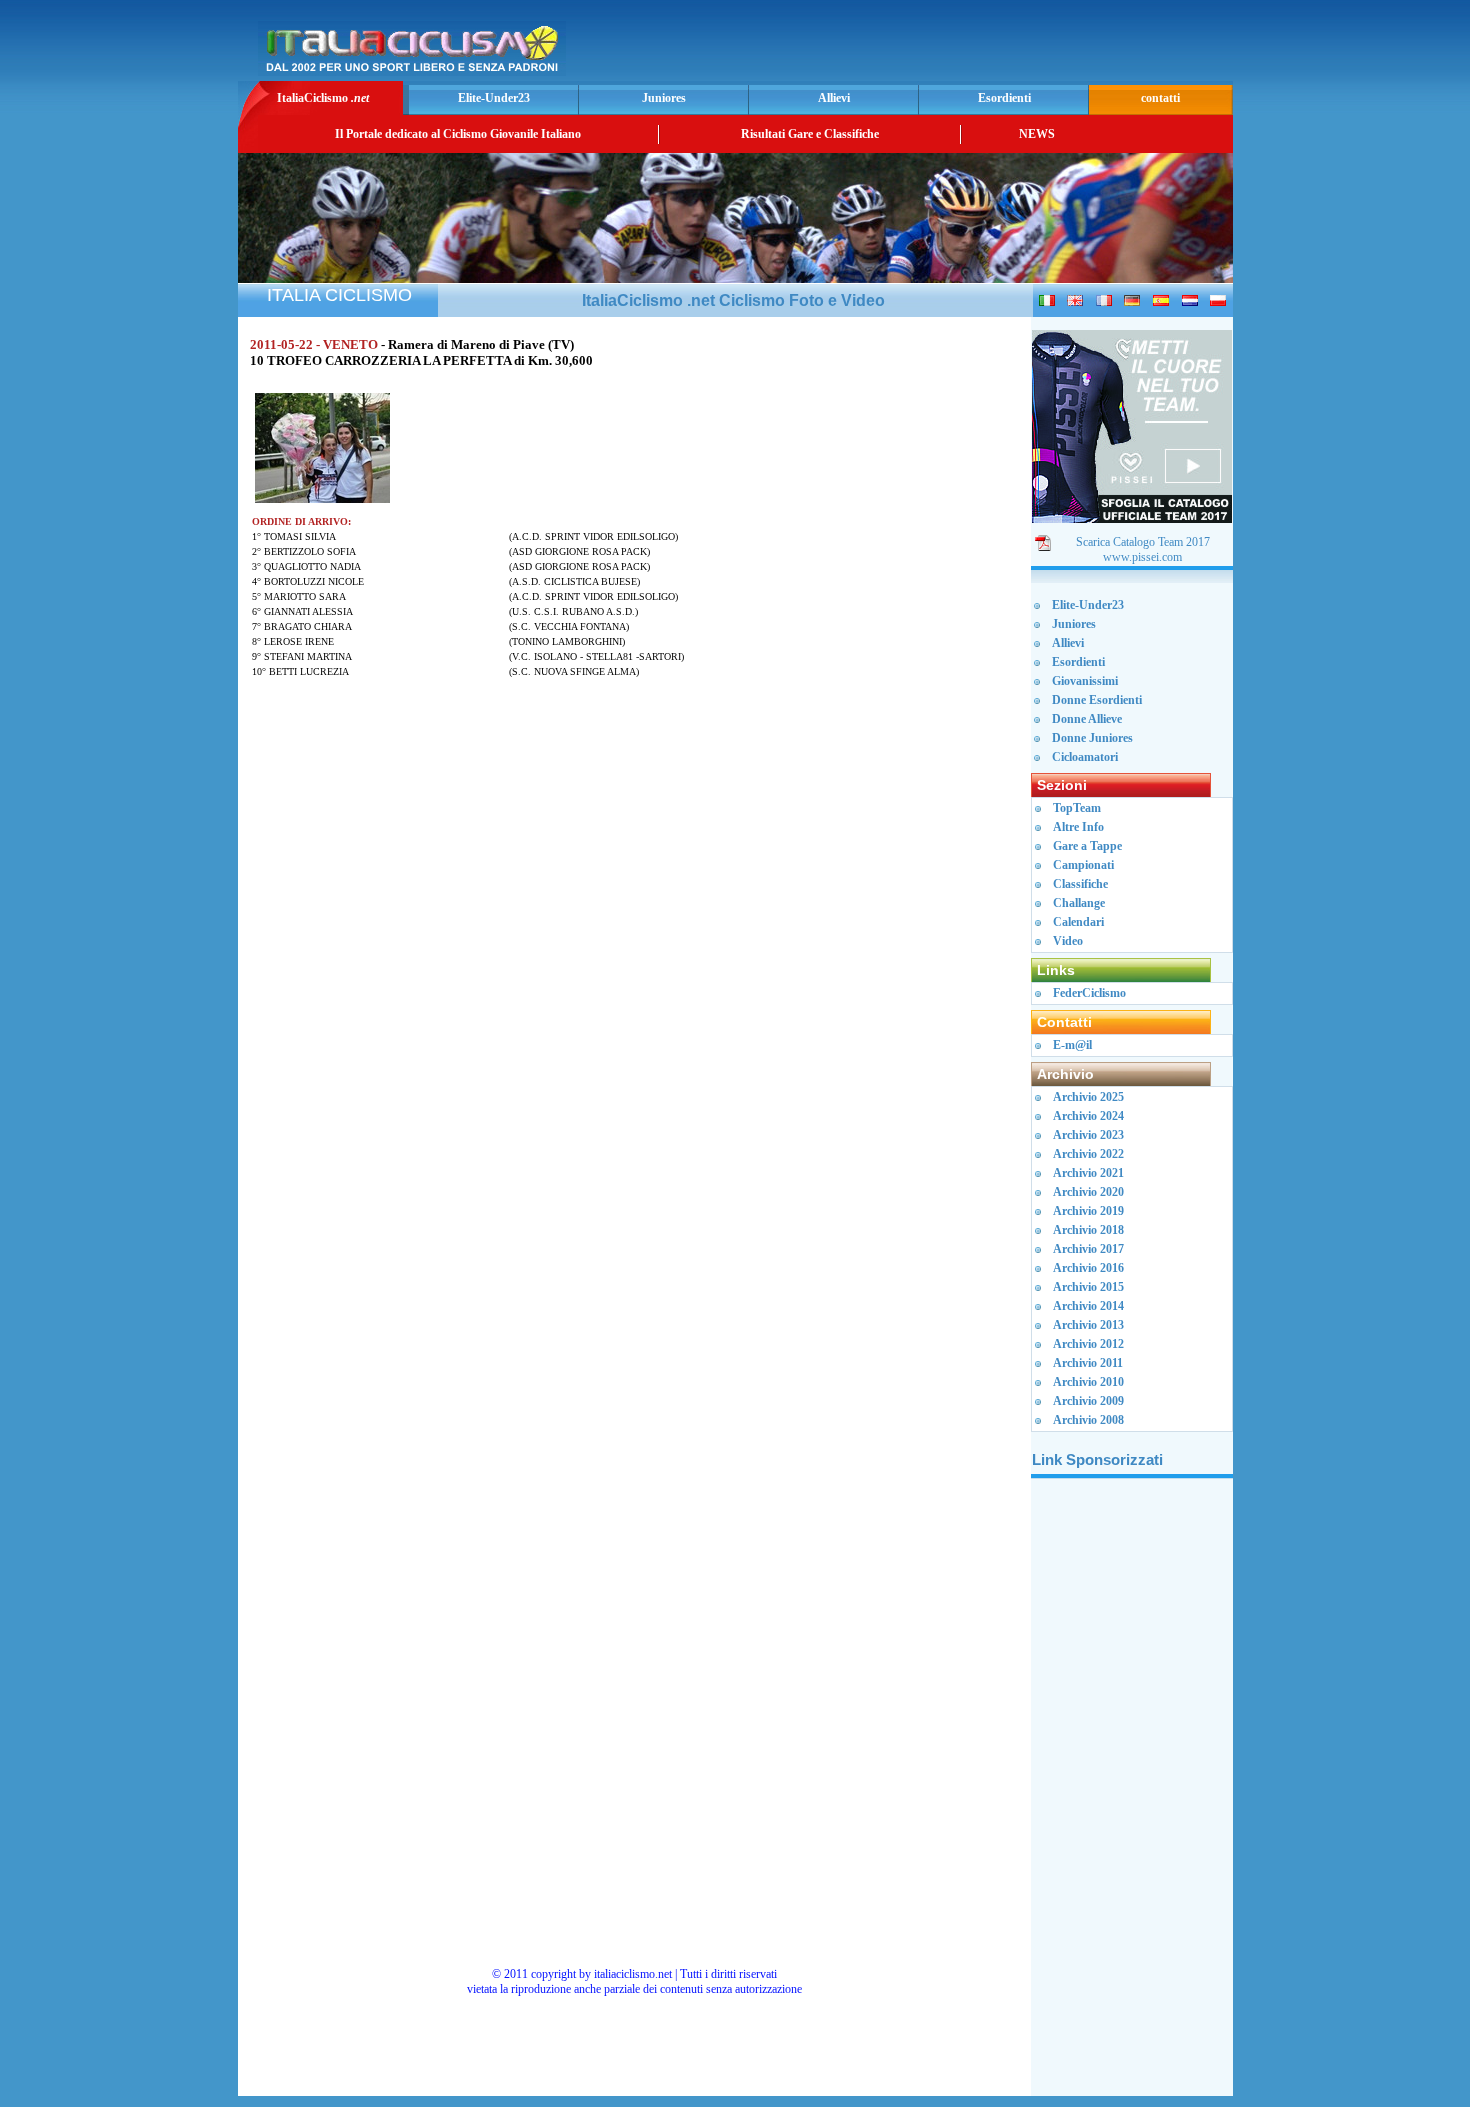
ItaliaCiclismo (323, 98)
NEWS (1037, 134)
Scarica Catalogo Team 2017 (1143, 542)
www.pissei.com (1142, 557)
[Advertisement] (994, 46)
